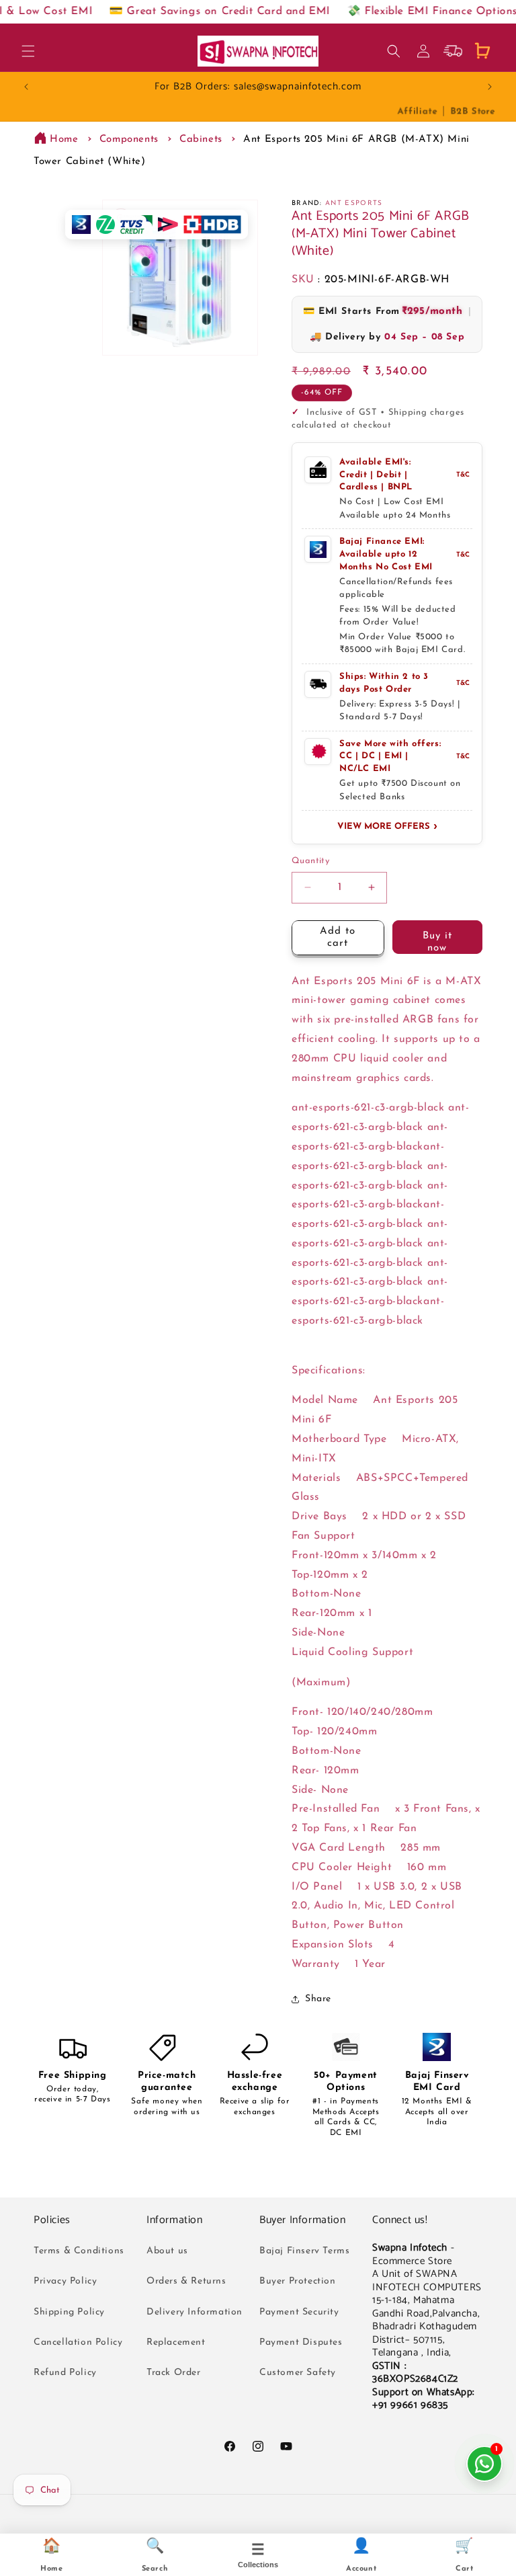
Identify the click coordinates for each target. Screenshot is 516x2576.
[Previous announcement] (26, 87)
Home (64, 139)
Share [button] (318, 1999)
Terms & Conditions (79, 2251)
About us (167, 2251)
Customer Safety (298, 2373)
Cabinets (201, 139)
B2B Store (472, 111)
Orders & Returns (186, 2281)
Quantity (310, 861)
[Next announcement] (490, 87)
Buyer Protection (298, 2281)
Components (129, 139)
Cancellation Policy (78, 2342)
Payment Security (299, 2312)
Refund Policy (65, 2373)
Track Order (174, 2373)
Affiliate (417, 111)
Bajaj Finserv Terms (304, 2251)
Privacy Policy (65, 2281)
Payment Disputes (301, 2342)
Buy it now (437, 942)
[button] (28, 51)
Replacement (176, 2342)
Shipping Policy (69, 2312)
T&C (463, 475)
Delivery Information (195, 2312)
